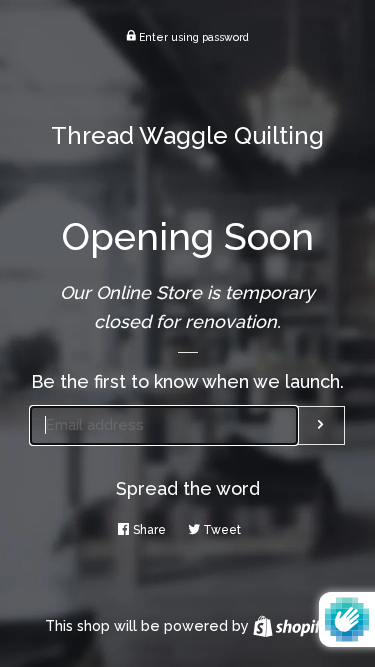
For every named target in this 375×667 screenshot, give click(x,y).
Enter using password (192, 37)
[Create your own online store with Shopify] (291, 626)
